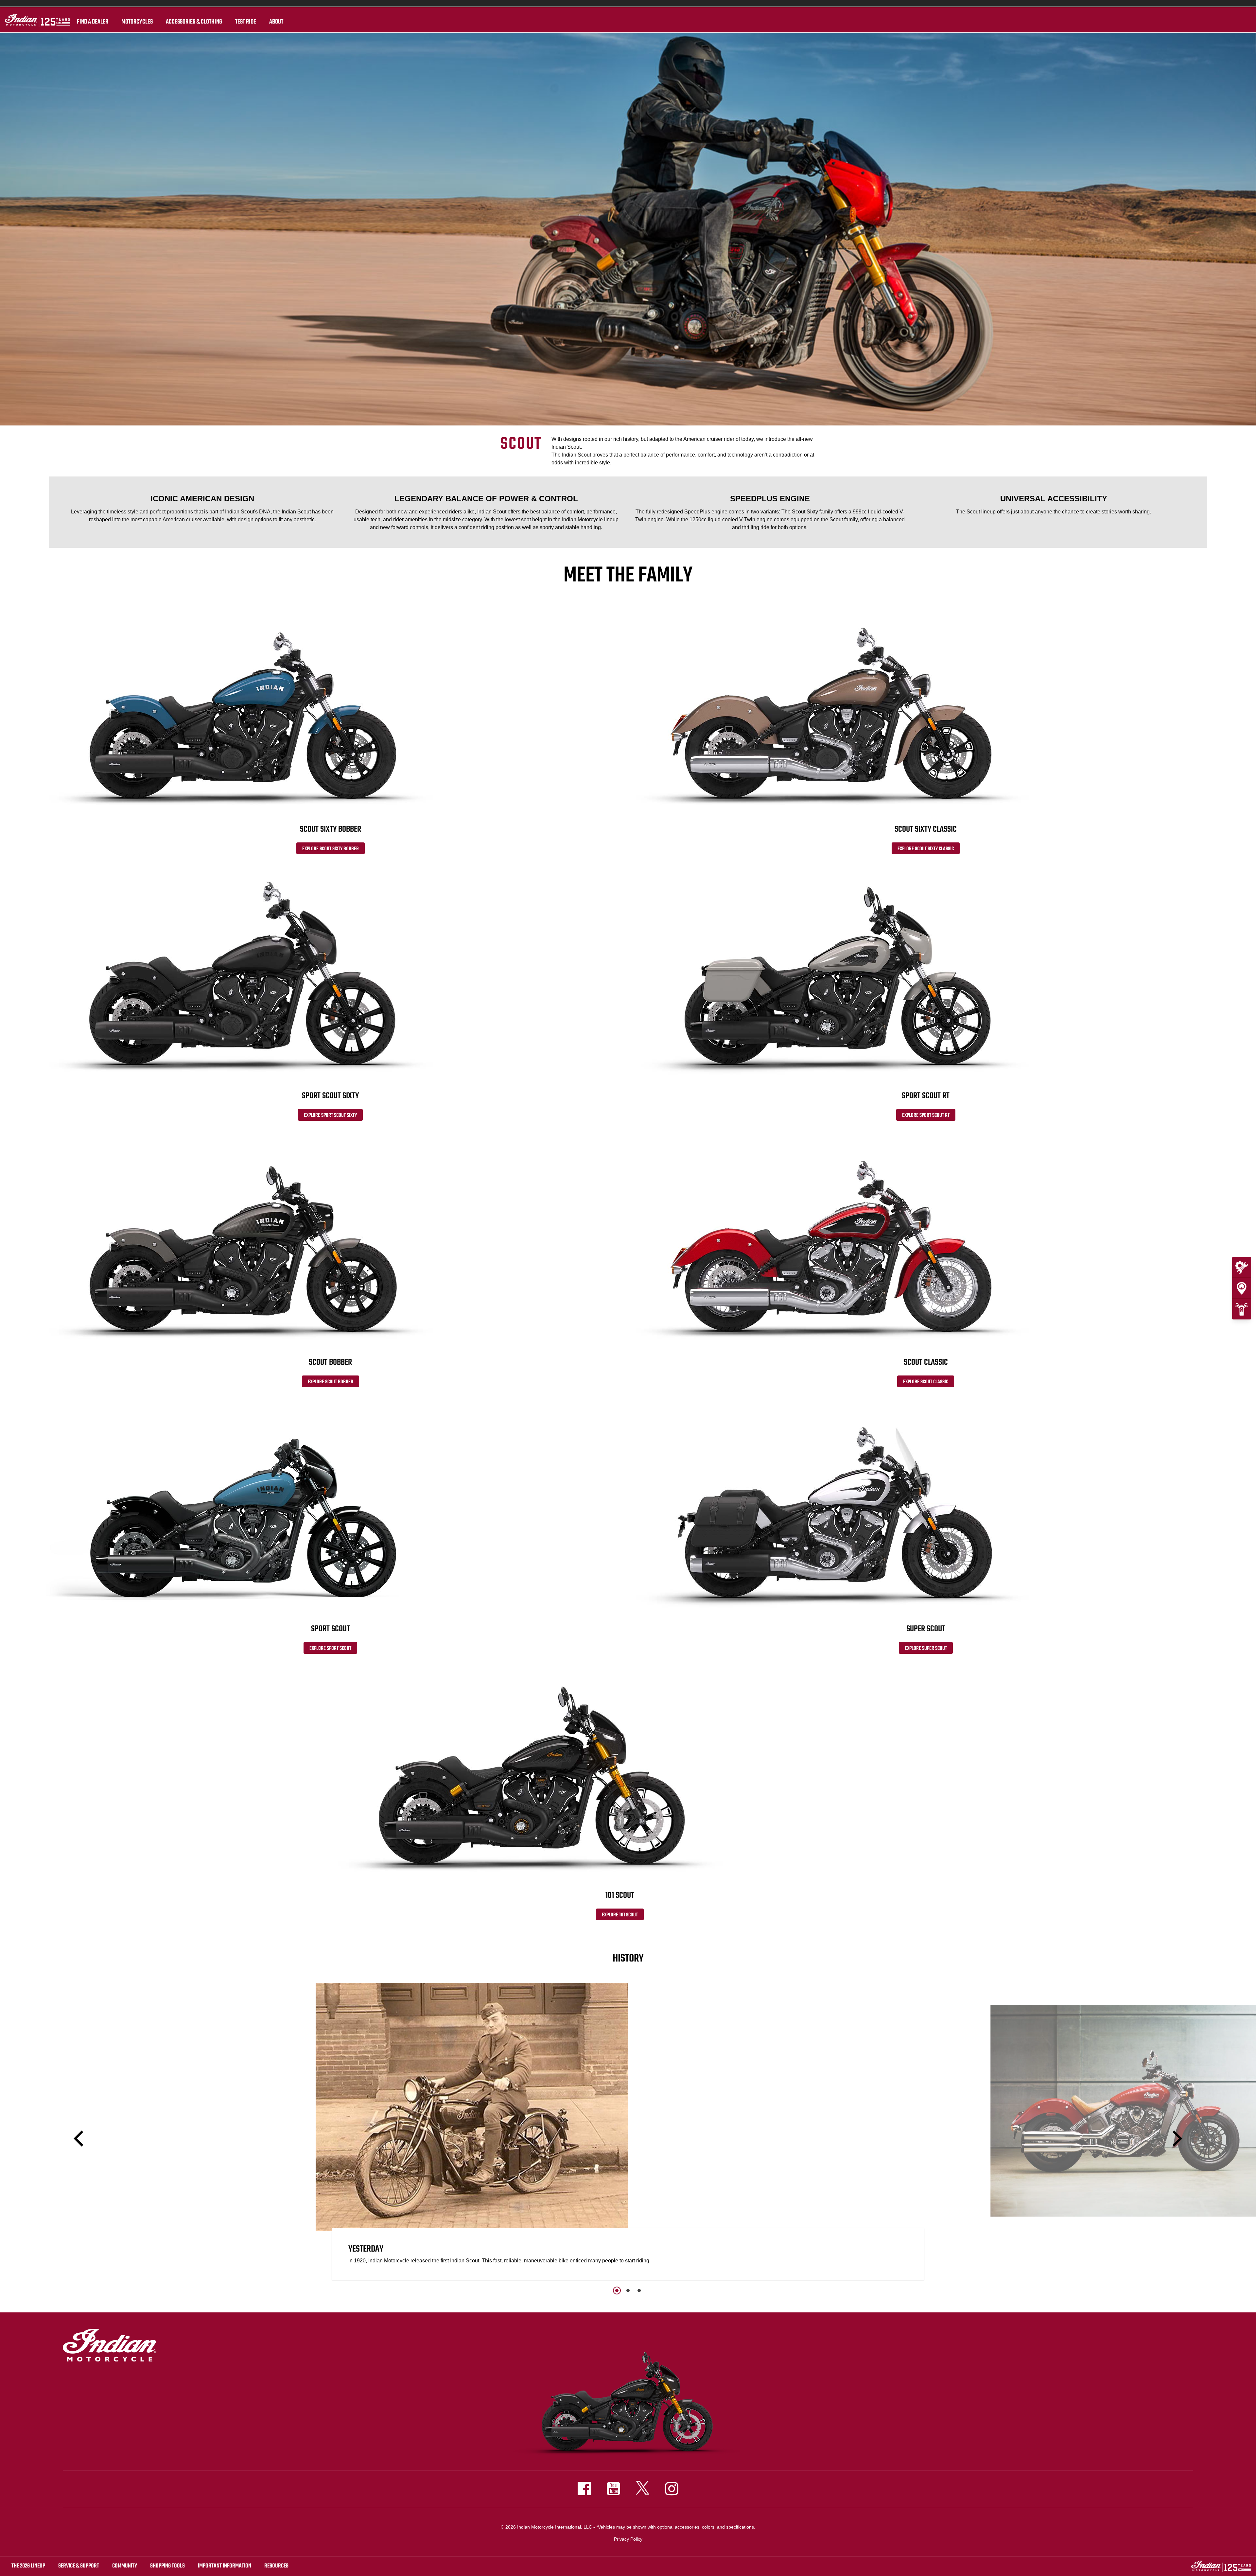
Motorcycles (137, 22)
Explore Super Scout (926, 1649)
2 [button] (628, 2291)
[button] (80, 2139)
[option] (628, 2133)
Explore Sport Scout (330, 1649)
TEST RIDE (246, 22)
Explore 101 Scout (620, 1915)
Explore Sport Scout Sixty (330, 1115)
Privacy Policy (628, 2539)
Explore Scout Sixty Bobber (331, 849)
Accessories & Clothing (194, 22)
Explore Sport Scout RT (926, 1115)
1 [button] (617, 2291)
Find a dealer (93, 22)
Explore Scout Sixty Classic (926, 849)
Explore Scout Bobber (331, 1382)
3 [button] (639, 2291)
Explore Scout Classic (926, 1382)
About (276, 22)
